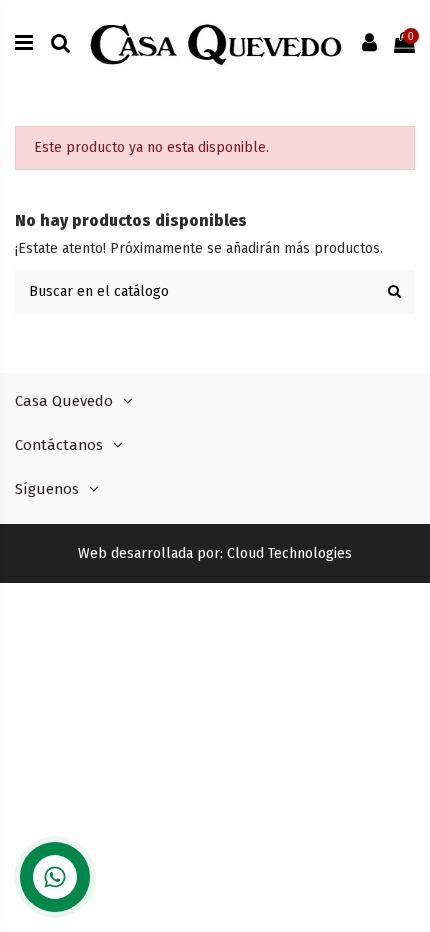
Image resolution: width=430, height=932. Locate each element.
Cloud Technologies (289, 553)
